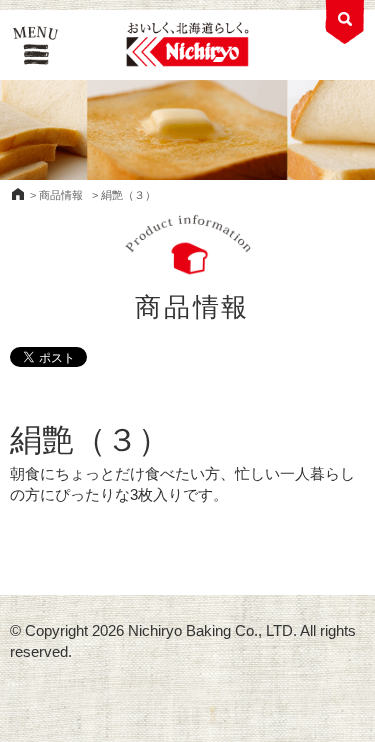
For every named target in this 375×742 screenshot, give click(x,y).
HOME (18, 194)
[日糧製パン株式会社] (187, 45)
